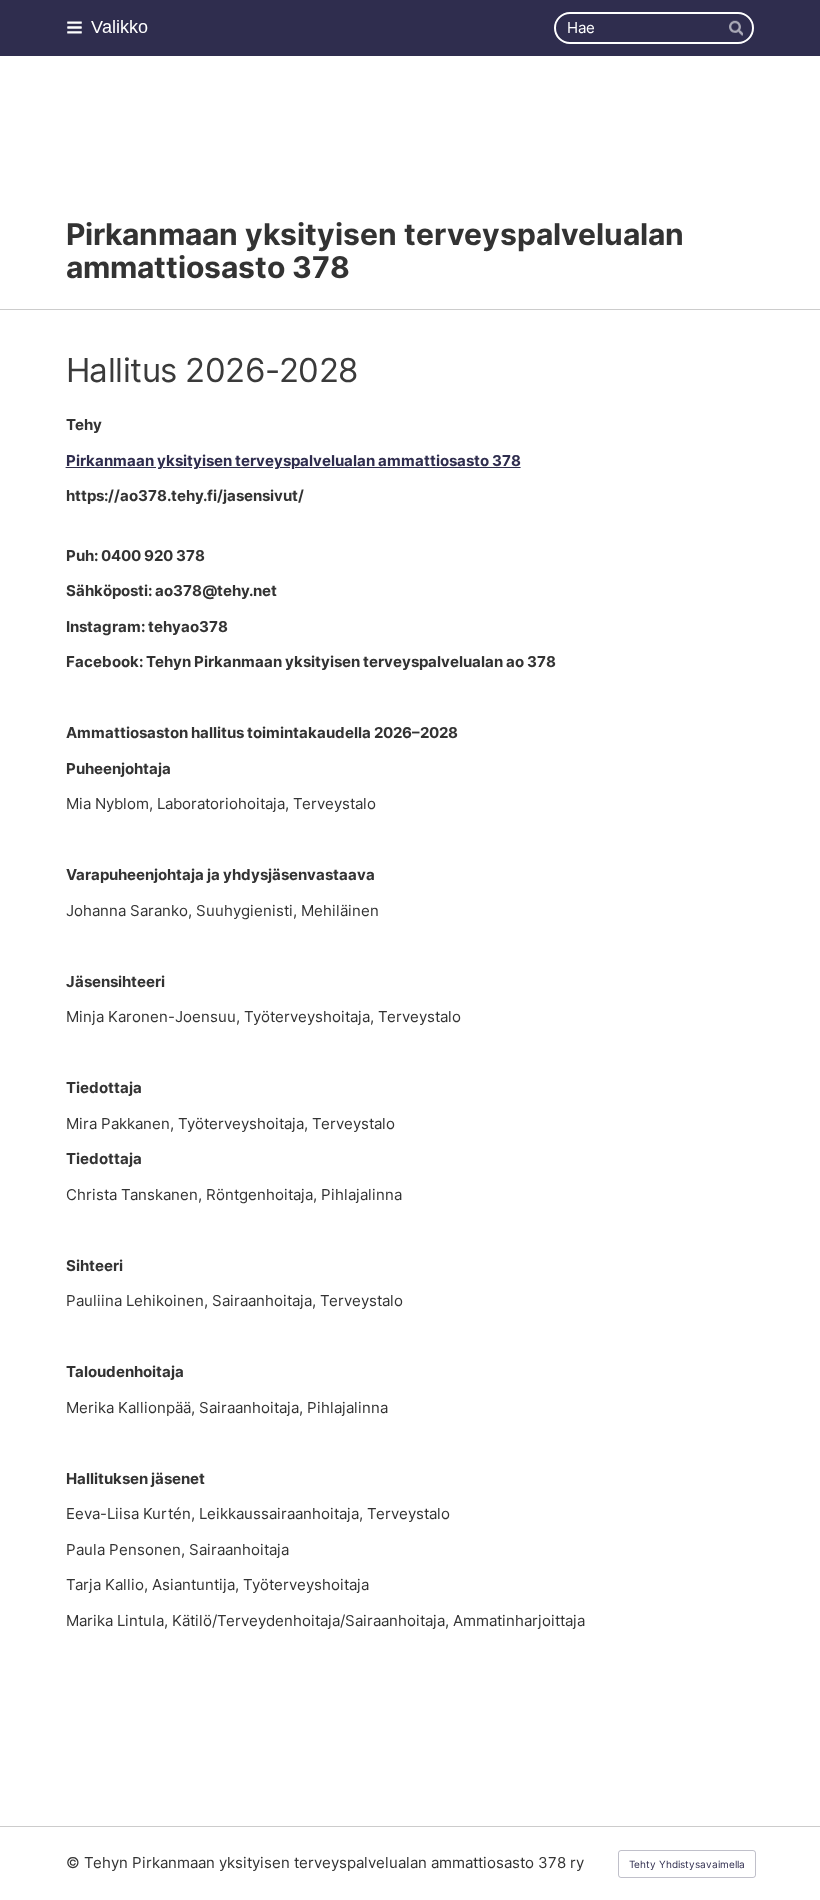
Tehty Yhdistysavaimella (687, 1864)
